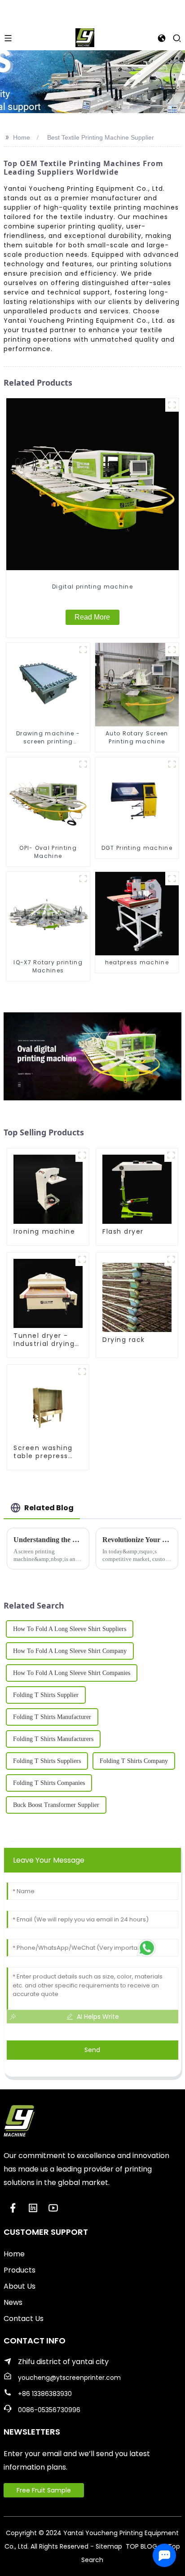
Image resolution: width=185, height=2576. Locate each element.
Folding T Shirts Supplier (46, 1695)
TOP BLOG (142, 2546)
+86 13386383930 (45, 2394)
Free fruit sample (44, 2490)
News (13, 2302)
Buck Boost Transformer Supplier (56, 1805)
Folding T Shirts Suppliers (47, 1761)
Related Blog (49, 1508)
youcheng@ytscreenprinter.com (69, 2378)
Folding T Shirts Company (134, 1761)
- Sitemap (106, 2546)
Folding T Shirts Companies (49, 1783)
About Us (20, 2286)
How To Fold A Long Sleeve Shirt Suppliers (70, 1629)
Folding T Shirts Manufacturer (52, 1717)
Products (20, 2270)
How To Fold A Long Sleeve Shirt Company (70, 1651)
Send (92, 2050)
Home (22, 137)
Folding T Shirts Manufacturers (53, 1739)
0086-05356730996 (49, 2410)
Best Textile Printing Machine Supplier (101, 137)
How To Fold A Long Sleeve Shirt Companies (72, 1673)
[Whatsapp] (147, 1948)
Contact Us (24, 2319)
